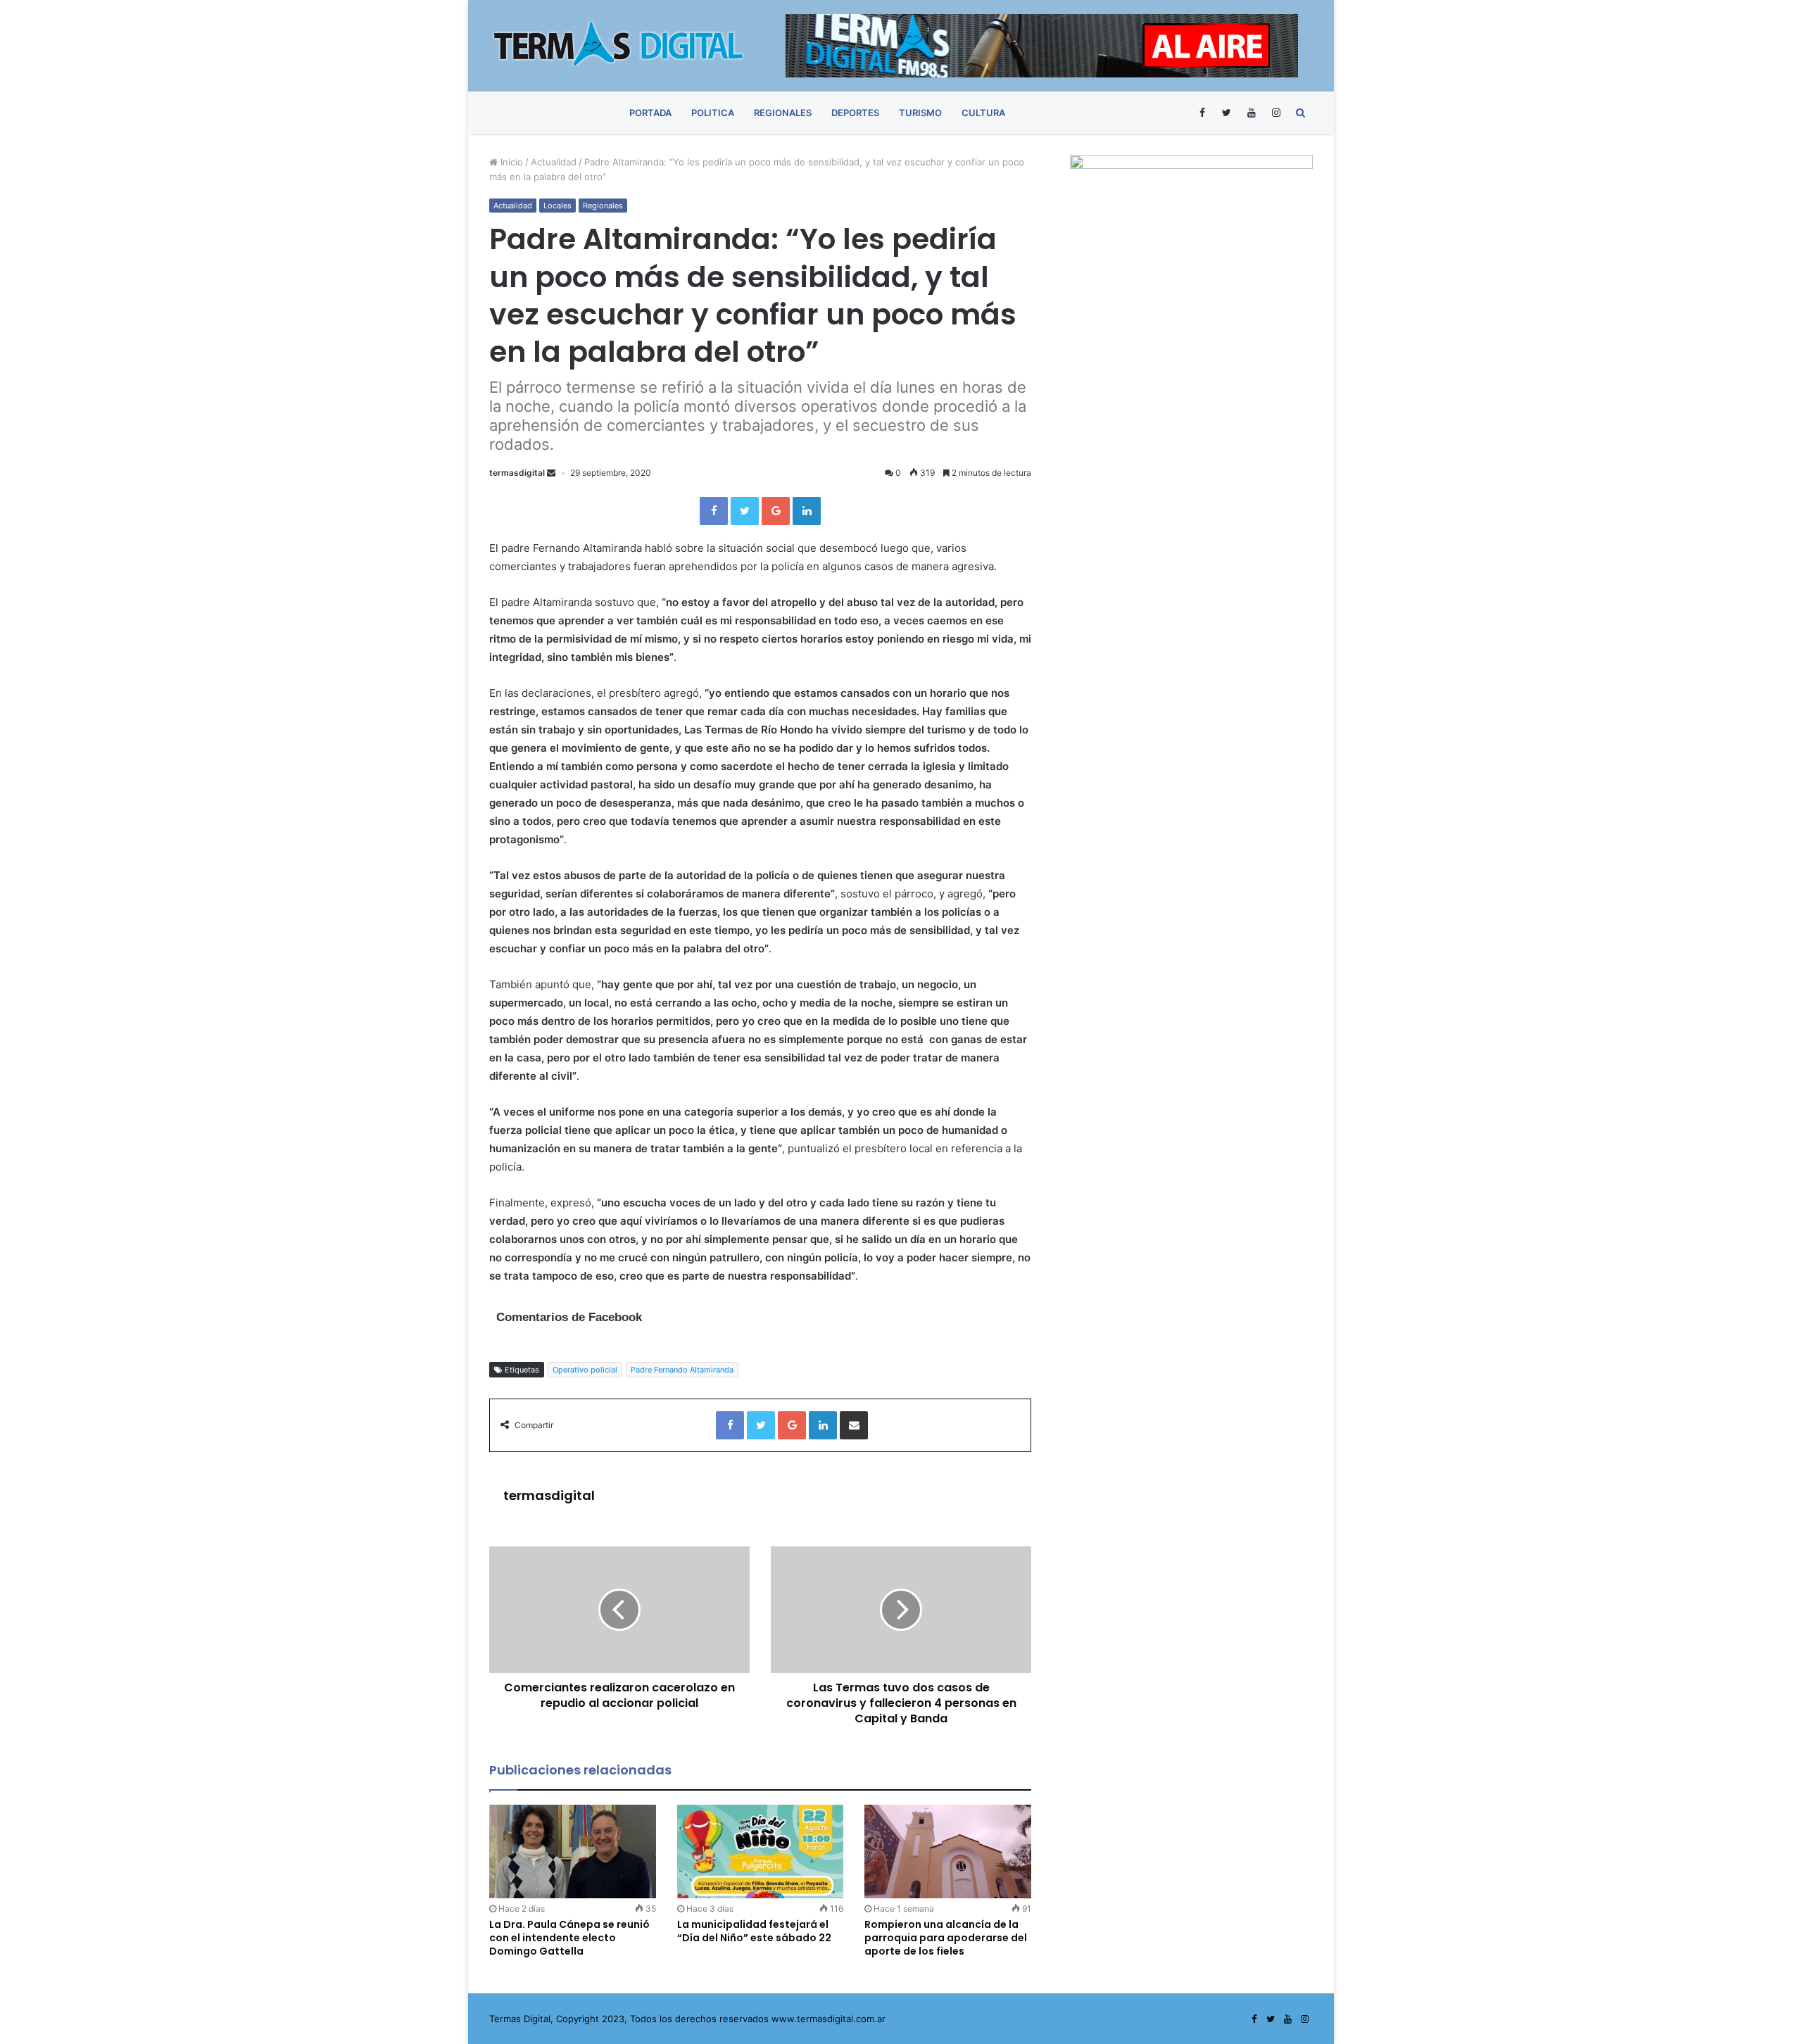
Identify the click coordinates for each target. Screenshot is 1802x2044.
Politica (713, 113)
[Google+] (776, 511)
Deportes (855, 113)
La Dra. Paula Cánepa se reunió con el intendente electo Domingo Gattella (569, 1938)
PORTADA (650, 113)
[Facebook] (1202, 113)
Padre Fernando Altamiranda (682, 1370)
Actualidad (554, 162)
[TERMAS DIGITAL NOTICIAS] (619, 44)
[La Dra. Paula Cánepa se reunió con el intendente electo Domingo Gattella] (573, 1851)
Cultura (983, 113)
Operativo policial (585, 1370)
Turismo (920, 113)
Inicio (510, 162)
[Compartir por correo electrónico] (854, 1425)
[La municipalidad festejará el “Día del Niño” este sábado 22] (761, 1851)
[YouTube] (1251, 113)
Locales (557, 206)
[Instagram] (1276, 113)
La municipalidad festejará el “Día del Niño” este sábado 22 (754, 1931)
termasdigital (517, 473)
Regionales (783, 113)
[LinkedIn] (807, 511)
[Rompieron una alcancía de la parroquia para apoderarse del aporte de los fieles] (948, 1851)
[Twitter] (1227, 113)
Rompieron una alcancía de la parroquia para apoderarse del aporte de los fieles (946, 1938)
